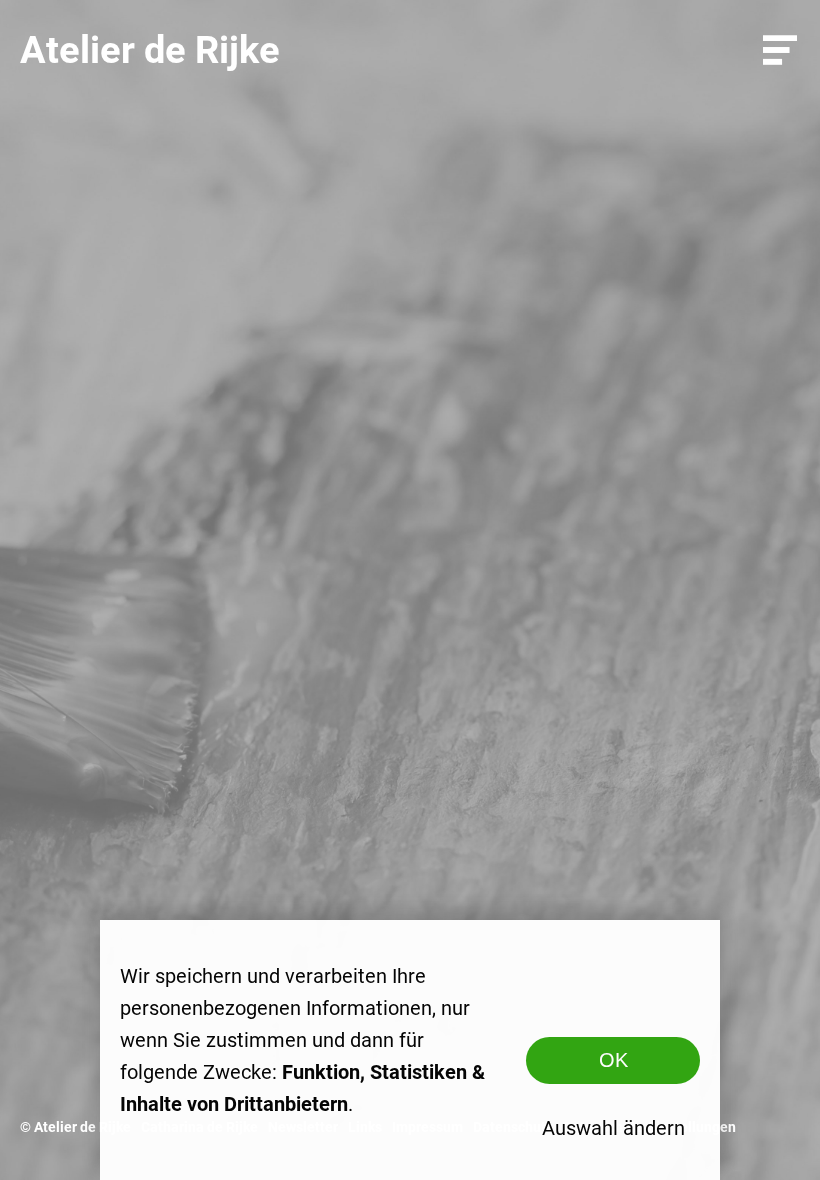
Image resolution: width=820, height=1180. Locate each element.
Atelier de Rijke (150, 50)
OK (613, 1060)
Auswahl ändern (613, 1128)
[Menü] (780, 50)
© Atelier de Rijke (75, 1127)
